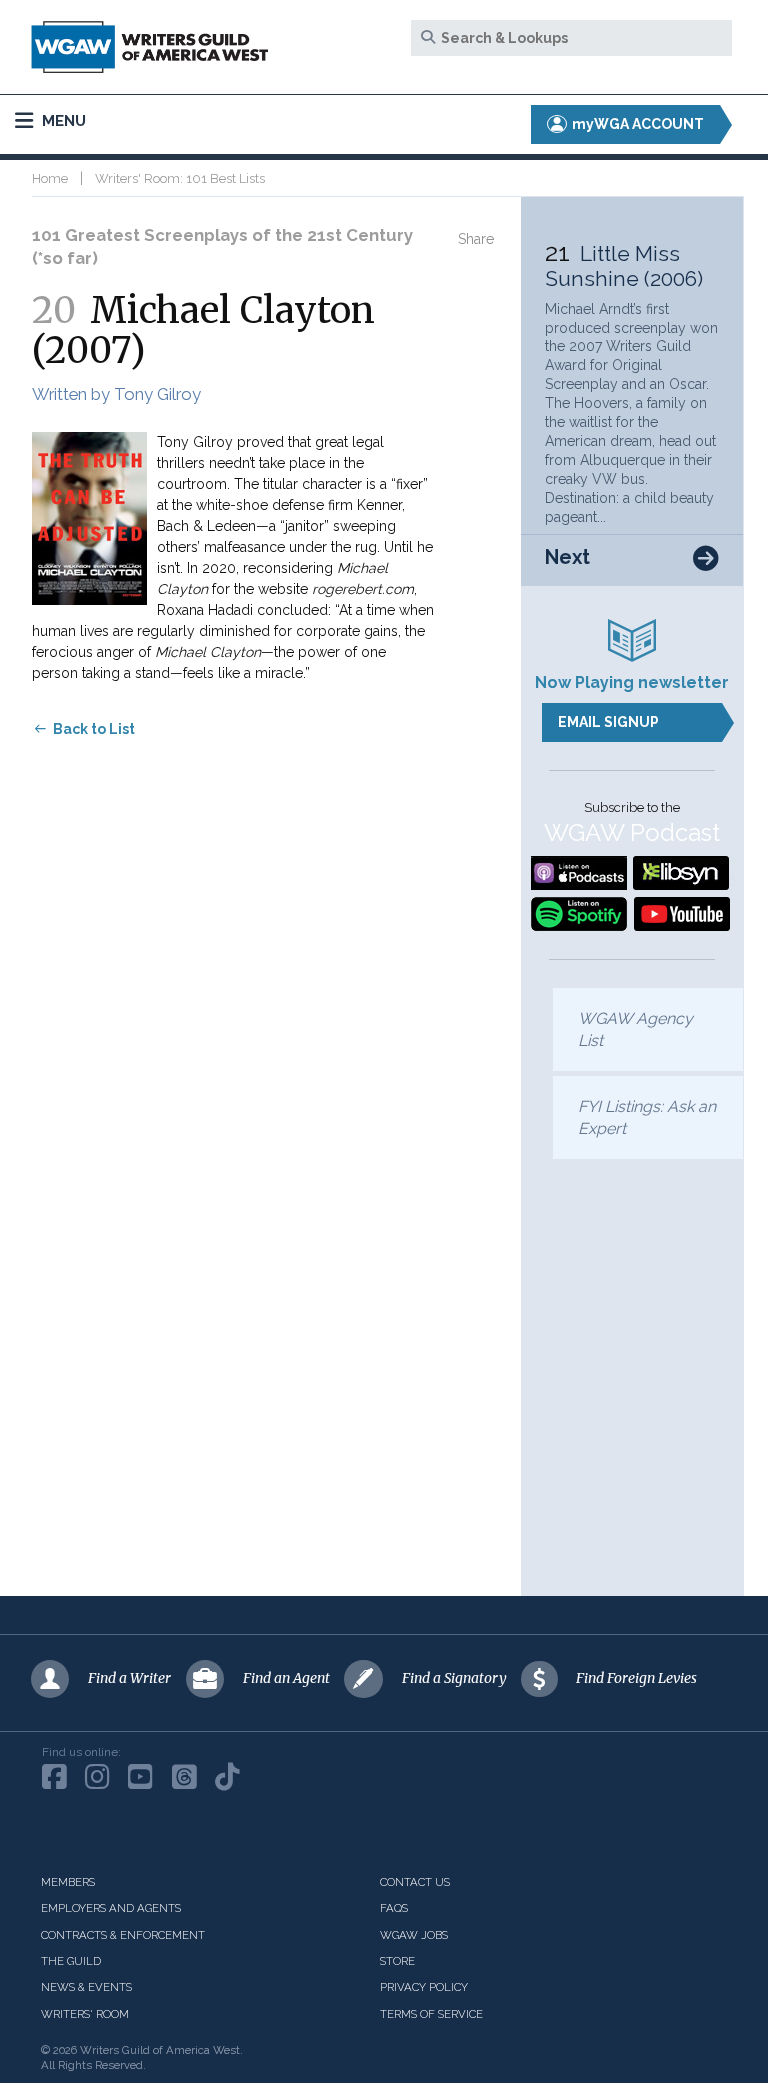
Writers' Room (85, 2014)
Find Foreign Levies (636, 1678)
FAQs (394, 1908)
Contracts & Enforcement (123, 1935)
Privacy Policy (424, 1987)
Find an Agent (286, 1678)
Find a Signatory (454, 1678)
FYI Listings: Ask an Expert (647, 1117)
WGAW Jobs (414, 1935)
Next (567, 557)
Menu (62, 121)
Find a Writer (129, 1678)
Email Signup (608, 722)
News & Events (86, 1987)
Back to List (94, 729)
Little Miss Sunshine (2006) (624, 266)
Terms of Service (431, 2014)
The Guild (71, 1961)
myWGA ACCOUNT (636, 124)
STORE (397, 1961)
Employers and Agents (111, 1908)
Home (50, 178)
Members (68, 1882)
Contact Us (415, 1882)
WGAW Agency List (635, 1029)
